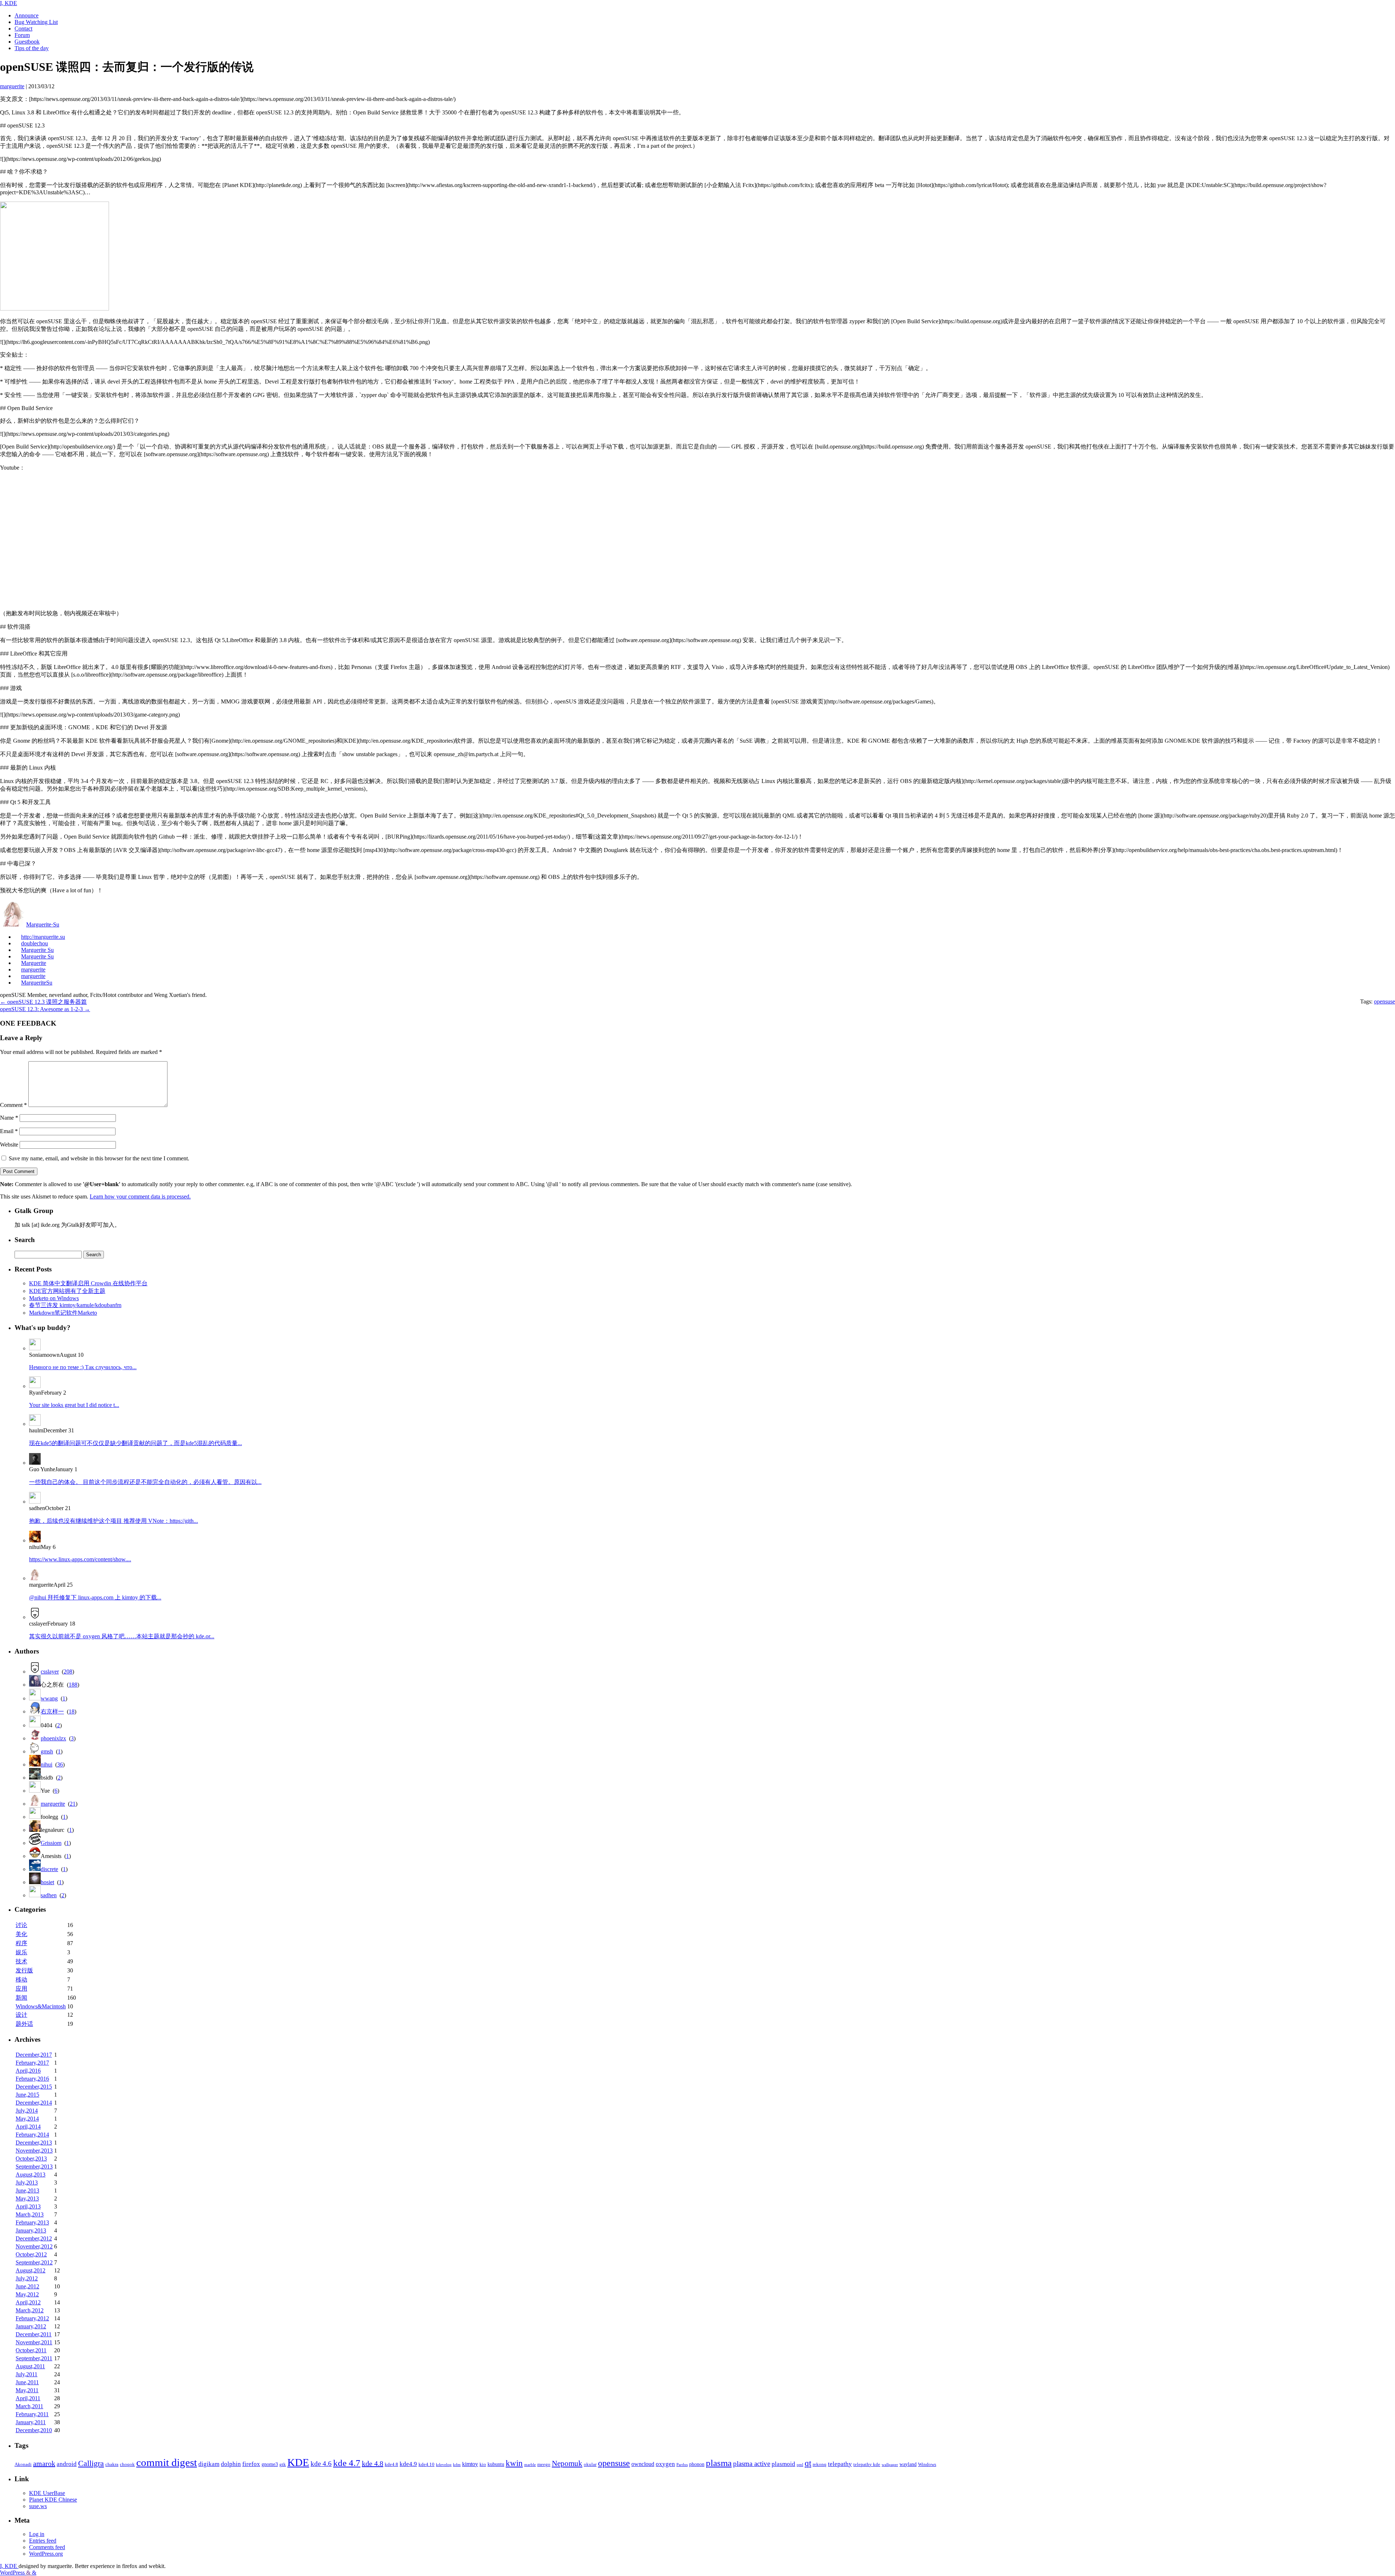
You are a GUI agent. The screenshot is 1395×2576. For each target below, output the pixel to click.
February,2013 (32, 2222)
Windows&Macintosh (41, 2006)
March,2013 (30, 2214)
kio (483, 2465)
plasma (719, 2463)
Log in (37, 2534)
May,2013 (27, 2198)
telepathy (840, 2464)
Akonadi (23, 2465)
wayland (908, 2464)
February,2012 (32, 2318)
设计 (21, 2015)
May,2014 (27, 2119)
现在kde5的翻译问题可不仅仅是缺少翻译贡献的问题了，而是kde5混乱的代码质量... (136, 1443)
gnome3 (270, 2464)
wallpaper (890, 2465)
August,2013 (31, 2175)
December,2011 (34, 2334)
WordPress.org (46, 2554)
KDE (298, 2462)
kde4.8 (391, 2465)
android (67, 2464)
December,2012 (34, 2238)
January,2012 (31, 2326)
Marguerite (34, 963)
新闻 (21, 1998)
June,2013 (27, 2190)
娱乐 (21, 1952)
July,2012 (27, 2278)
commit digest (167, 2462)
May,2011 (27, 2390)
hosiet (47, 1882)
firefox (251, 2464)
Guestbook (27, 42)
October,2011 (31, 2350)
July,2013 (27, 2182)
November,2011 (34, 2342)
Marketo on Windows (54, 1298)
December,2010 (34, 2430)
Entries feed (43, 2541)
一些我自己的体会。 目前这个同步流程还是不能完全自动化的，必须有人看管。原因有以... (145, 1482)
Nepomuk (567, 2463)
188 (73, 1685)
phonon (697, 2464)
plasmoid (783, 2464)
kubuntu (496, 2464)
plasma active (752, 2464)
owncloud (643, 2464)
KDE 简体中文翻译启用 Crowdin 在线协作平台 (88, 1283)
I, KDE (9, 3)
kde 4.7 (347, 2463)
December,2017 (34, 2055)
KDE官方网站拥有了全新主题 (67, 1291)
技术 (21, 1961)
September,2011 (34, 2358)
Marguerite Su (37, 950)
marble (530, 2465)
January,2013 (31, 2230)
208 (68, 1672)
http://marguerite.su (43, 937)
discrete (49, 1869)
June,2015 (27, 2095)
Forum (22, 35)
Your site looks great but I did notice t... (74, 1405)
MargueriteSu (37, 983)
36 (60, 1764)
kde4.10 (426, 2465)
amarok (44, 2463)
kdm (457, 2465)
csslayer (50, 1672)
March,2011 (29, 2406)
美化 (21, 1934)
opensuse (1384, 1001)
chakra (112, 2465)
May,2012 (27, 2294)
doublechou (35, 943)
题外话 (24, 2024)
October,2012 (31, 2254)
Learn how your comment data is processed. (140, 1196)
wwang (49, 1698)
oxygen (665, 2464)
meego (544, 2465)
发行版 (24, 1970)
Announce (27, 15)
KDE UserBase (47, 2493)
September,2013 (34, 2167)
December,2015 (34, 2087)
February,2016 (32, 2079)
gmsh (47, 1751)
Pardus (682, 2465)
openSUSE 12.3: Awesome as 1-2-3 (45, 1009)
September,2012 (34, 2262)
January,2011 (31, 2422)
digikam (209, 2464)
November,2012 (34, 2246)
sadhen (49, 1895)
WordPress (13, 2573)
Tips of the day (32, 48)
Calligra (91, 2463)
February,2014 (32, 2135)
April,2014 (28, 2127)
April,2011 (28, 2398)
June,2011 (27, 2382)
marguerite (33, 969)
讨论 (21, 1925)
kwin (514, 2463)
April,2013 (28, 2206)
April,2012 (28, 2302)
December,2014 (34, 2103)
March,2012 (30, 2310)
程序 (21, 1943)
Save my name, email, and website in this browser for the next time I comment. (99, 1158)
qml (800, 2465)
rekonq (820, 2465)
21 (73, 1804)
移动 (21, 1979)
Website (9, 1145)
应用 (21, 1989)
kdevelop (444, 2465)
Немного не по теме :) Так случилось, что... (83, 1367)
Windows (927, 2465)
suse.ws (38, 2506)
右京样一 (52, 1711)
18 (72, 1711)
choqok (127, 2465)
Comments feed (47, 2547)
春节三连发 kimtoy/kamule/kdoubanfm (75, 1305)
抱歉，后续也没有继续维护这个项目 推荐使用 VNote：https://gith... (114, 1521)
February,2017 (32, 2063)
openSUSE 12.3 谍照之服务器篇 (43, 1002)
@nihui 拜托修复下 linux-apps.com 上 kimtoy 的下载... (95, 1597)
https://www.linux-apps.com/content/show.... (80, 1559)
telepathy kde (867, 2465)
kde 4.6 (321, 2464)
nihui (46, 1764)
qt (808, 2463)
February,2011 (32, 2414)
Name (9, 1118)
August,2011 (30, 2366)
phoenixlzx (53, 1738)
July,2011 (27, 2374)
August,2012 (31, 2270)
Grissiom (51, 1843)
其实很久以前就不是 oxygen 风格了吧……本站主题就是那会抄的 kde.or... (122, 1636)
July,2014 (27, 2111)
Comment (13, 1105)
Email (9, 1131)
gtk (283, 2465)
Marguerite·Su (43, 924)
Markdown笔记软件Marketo (63, 1313)
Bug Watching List (36, 22)
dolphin (231, 2464)
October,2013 (31, 2159)
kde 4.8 (373, 2463)
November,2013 (34, 2151)
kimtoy (470, 2464)
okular (590, 2465)
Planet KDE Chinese (53, 2500)
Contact (23, 29)
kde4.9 (408, 2464)
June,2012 (27, 2286)
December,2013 (34, 2143)
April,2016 (28, 2071)
